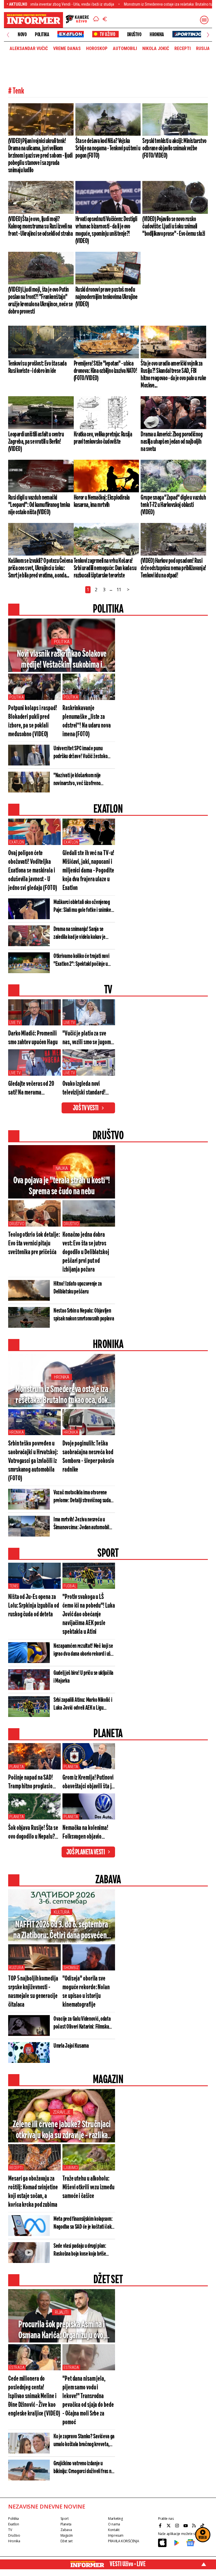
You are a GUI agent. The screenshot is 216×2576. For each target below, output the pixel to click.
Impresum (116, 2535)
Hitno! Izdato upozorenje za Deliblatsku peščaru (78, 1288)
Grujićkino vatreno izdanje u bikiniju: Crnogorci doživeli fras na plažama (83, 2468)
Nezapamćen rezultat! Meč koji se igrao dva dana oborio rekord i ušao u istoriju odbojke (84, 1650)
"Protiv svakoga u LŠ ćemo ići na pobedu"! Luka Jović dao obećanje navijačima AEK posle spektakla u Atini (89, 1615)
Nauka (62, 1168)
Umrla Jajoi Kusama (71, 2046)
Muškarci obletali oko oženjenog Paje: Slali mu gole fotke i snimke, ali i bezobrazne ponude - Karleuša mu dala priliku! (83, 907)
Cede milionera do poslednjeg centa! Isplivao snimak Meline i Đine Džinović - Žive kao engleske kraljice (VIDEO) (34, 2396)
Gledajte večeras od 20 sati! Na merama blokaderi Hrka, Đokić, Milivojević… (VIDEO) (31, 1089)
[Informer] (96, 20)
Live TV (15, 1023)
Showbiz (71, 1968)
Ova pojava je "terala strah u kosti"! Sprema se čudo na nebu (62, 1186)
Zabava (66, 2530)
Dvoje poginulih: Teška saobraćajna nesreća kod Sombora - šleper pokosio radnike (88, 1457)
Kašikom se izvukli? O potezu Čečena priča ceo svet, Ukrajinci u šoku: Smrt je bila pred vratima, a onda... (40, 568)
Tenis (14, 1586)
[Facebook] (161, 2526)
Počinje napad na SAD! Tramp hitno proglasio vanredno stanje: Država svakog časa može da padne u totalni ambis (33, 1783)
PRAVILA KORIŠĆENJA (123, 2541)
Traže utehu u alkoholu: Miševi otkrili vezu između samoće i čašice (88, 2188)
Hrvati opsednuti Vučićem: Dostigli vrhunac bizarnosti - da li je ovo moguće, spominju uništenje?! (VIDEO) (106, 230)
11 (119, 590)
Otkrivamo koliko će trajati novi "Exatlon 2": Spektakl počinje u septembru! (81, 960)
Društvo (134, 35)
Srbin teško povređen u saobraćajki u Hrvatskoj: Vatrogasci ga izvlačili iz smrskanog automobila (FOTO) (33, 1461)
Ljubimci (71, 2168)
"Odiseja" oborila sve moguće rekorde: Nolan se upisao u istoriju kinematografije (86, 1992)
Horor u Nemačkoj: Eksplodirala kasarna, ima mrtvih (102, 501)
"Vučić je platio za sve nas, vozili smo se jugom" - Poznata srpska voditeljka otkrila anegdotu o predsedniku (88, 1038)
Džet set (67, 2541)
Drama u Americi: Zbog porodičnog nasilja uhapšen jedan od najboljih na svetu (172, 442)
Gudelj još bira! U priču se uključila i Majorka (83, 1677)
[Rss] (195, 2526)
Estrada (17, 2367)
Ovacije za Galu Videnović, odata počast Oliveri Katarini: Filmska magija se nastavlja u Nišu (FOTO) (83, 2023)
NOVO (22, 35)
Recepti (183, 49)
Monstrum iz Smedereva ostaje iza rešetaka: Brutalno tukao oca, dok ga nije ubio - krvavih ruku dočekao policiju (62, 1395)
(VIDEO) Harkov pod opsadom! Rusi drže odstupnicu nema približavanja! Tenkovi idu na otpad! (173, 568)
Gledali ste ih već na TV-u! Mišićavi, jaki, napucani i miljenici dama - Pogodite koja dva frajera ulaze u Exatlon (88, 871)
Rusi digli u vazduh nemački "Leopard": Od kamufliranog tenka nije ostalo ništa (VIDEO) (39, 505)
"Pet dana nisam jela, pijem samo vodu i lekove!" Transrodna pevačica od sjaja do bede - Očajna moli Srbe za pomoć (88, 2401)
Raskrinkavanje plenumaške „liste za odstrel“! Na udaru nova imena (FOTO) (87, 721)
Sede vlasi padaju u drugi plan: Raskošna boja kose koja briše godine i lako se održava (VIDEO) (82, 2250)
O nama (114, 2524)
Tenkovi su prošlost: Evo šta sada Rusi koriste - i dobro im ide (37, 367)
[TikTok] (203, 2526)
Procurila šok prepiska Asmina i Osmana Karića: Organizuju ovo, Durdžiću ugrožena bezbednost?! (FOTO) (62, 2330)
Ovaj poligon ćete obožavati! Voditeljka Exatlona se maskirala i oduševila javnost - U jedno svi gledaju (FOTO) (33, 871)
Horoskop (97, 49)
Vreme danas (67, 49)
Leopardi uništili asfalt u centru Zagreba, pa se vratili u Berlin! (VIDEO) (36, 442)
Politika (42, 35)
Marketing (115, 2519)
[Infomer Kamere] (77, 20)
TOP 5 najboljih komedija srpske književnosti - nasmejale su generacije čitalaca (33, 1992)
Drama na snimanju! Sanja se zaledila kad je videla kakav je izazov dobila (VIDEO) (79, 934)
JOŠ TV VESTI (86, 1108)
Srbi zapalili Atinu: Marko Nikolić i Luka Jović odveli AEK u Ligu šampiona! (83, 1704)
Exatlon (17, 842)
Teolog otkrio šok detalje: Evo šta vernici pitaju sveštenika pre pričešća (34, 1244)
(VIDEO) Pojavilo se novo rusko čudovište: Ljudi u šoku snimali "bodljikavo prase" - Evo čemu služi (174, 226)
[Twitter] (169, 2526)
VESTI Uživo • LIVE (128, 2564)
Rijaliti (62, 2312)
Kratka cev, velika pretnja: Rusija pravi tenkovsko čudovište (103, 438)
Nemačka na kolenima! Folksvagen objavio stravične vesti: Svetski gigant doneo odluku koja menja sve (88, 1833)
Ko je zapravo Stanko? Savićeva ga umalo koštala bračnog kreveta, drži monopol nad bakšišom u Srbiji (84, 2441)
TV (10, 2530)
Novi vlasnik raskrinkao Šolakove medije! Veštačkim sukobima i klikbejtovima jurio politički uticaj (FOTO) (62, 660)
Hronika (157, 35)
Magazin (67, 2535)
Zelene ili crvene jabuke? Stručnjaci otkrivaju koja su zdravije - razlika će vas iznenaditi (62, 2130)
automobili (125, 49)
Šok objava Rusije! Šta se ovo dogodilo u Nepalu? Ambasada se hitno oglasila (33, 1833)
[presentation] (8, 35)
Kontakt (114, 2530)
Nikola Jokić (156, 49)
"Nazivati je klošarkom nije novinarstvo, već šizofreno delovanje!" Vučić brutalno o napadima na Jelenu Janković (80, 780)
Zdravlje (62, 2112)
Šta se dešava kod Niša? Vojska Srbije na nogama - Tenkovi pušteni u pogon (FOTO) (108, 148)
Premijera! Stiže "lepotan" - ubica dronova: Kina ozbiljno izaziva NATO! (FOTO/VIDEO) (105, 371)
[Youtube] (186, 2526)
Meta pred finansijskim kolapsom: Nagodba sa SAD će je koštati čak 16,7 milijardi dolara (83, 2223)
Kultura (61, 1912)
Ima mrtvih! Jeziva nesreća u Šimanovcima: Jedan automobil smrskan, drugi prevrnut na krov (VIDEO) (82, 1524)
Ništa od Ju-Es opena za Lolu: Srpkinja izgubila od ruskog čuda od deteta (33, 1606)
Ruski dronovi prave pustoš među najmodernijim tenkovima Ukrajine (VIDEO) (106, 297)
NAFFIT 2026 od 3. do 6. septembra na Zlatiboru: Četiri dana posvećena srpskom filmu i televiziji (62, 1931)
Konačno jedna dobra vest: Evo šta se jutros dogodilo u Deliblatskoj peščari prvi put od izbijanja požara (86, 1252)
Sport (65, 2519)
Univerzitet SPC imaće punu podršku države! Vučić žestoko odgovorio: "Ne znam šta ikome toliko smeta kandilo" (81, 753)
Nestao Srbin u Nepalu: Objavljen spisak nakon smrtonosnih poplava (84, 1315)
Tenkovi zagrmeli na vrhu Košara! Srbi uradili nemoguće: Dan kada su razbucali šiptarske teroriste (105, 568)
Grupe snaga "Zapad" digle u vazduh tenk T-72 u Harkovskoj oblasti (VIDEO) (173, 505)
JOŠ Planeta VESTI (86, 1852)
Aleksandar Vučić (29, 49)
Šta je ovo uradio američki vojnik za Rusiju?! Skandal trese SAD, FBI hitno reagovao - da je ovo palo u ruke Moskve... (173, 375)
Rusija (203, 49)
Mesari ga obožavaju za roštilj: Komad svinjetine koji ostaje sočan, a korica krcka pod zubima (33, 2192)
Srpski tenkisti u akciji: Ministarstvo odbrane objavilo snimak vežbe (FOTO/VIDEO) (174, 148)
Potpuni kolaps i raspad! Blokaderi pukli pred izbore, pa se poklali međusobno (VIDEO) (33, 721)
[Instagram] (178, 2526)
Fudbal (70, 1586)
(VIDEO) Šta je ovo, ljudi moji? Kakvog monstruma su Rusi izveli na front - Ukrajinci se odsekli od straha (40, 226)
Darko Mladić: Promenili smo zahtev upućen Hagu (33, 1038)
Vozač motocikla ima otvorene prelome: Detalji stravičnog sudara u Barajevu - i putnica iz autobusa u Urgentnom (84, 1497)
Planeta (17, 1767)
